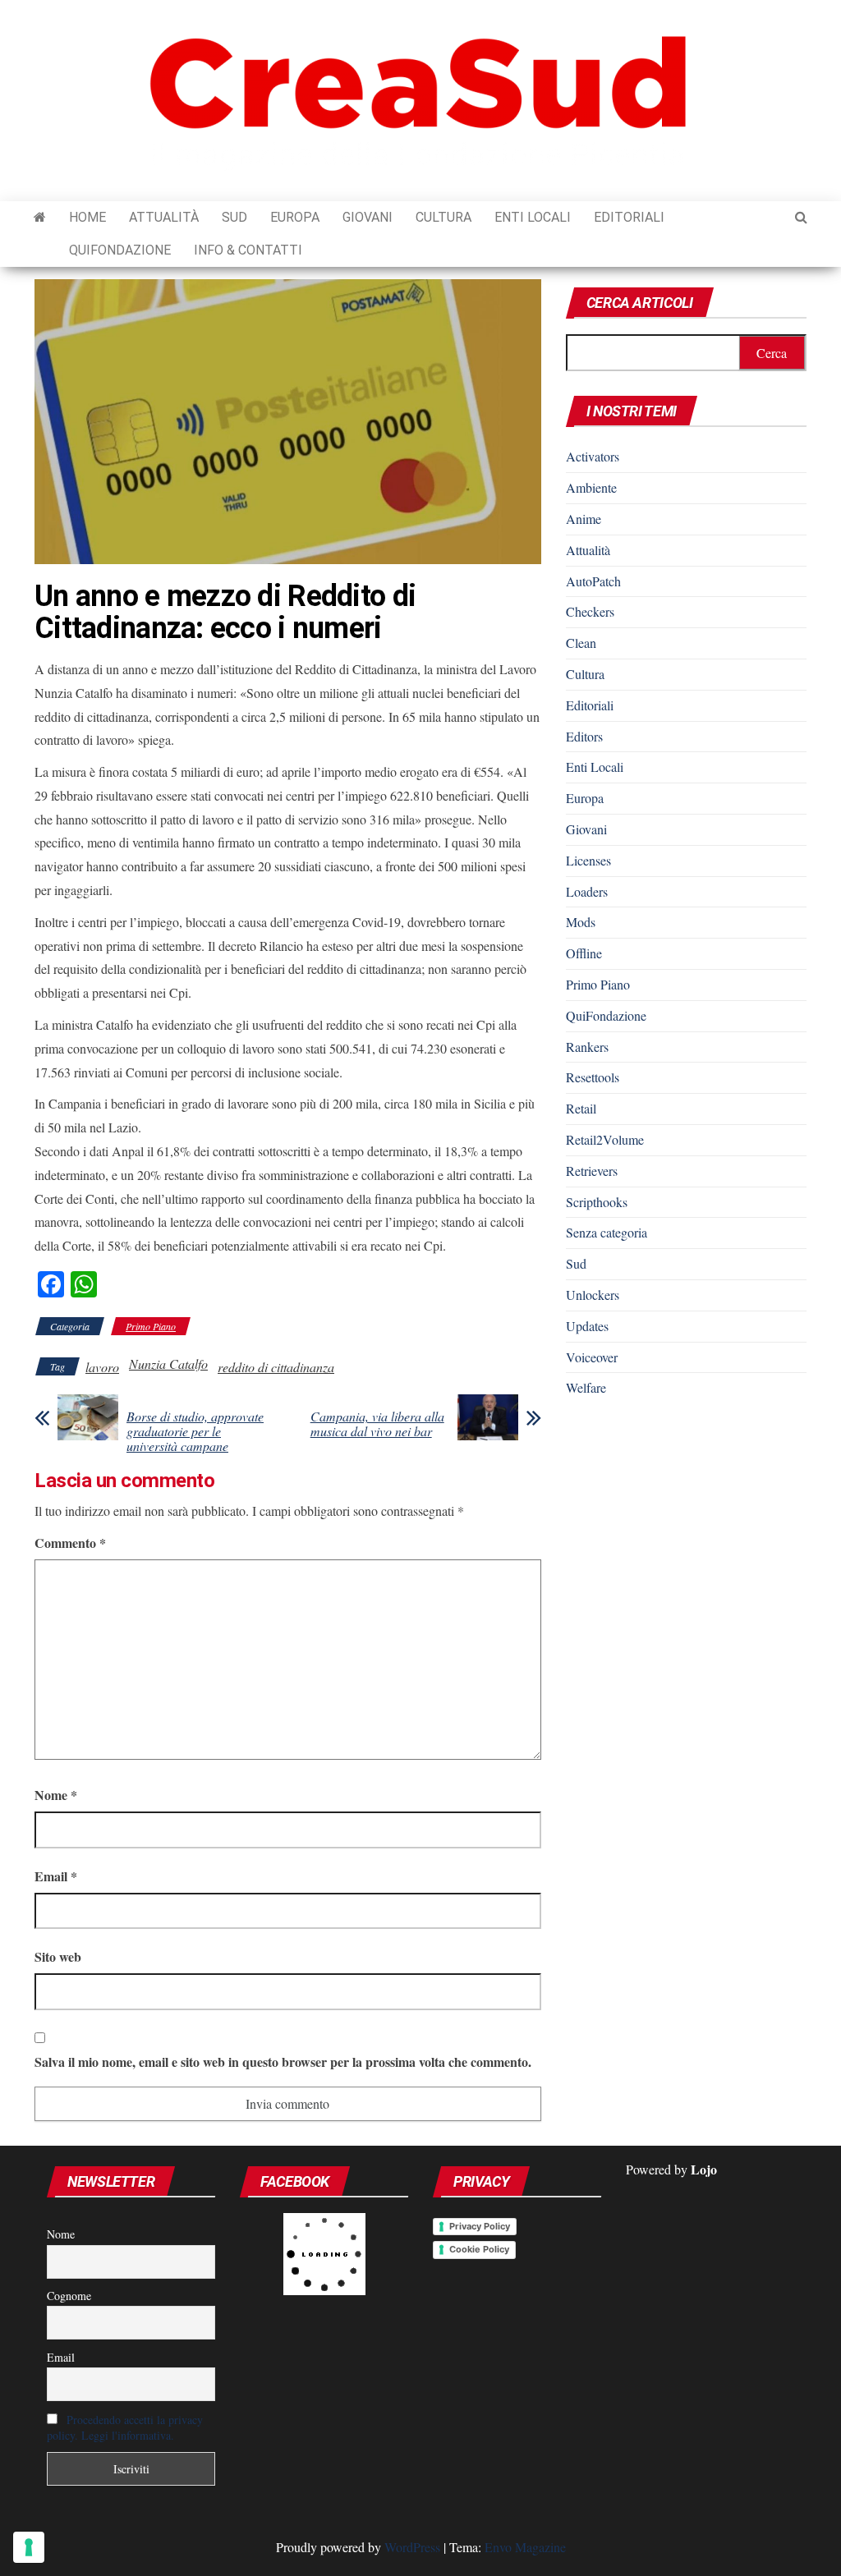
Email (56, 1876)
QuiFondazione (120, 250)
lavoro (102, 1367)
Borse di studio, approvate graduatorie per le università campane (195, 1431)
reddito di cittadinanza (276, 1367)
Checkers (590, 611)
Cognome (69, 2296)
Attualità (164, 217)
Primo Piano (151, 1326)
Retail (581, 1108)
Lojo (704, 2169)
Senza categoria (607, 1232)
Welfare (586, 1387)
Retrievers (592, 1171)
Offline (584, 953)
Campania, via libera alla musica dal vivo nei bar (377, 1424)
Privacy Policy (480, 2226)
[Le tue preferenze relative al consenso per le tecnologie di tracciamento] (29, 2547)
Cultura (443, 217)
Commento (70, 1543)
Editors (584, 736)
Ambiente (591, 487)
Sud (234, 217)
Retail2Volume (605, 1139)
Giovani (368, 217)
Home (87, 217)
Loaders (587, 891)
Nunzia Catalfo (168, 1364)
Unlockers (593, 1295)
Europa (295, 217)
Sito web (58, 1956)
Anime (584, 519)
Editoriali (629, 217)
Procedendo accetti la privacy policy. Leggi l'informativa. (125, 2427)
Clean (581, 643)
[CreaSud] (40, 218)
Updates (587, 1326)
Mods (581, 922)
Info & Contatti (248, 250)
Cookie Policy (479, 2249)
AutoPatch (593, 581)
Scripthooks (597, 1202)
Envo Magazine (525, 2547)
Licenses (588, 860)
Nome (56, 1795)
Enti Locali (533, 217)
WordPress (412, 2547)
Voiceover (592, 1357)
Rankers (587, 1047)
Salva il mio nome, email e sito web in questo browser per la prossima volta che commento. (283, 2062)
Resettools (593, 1077)
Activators (593, 456)
